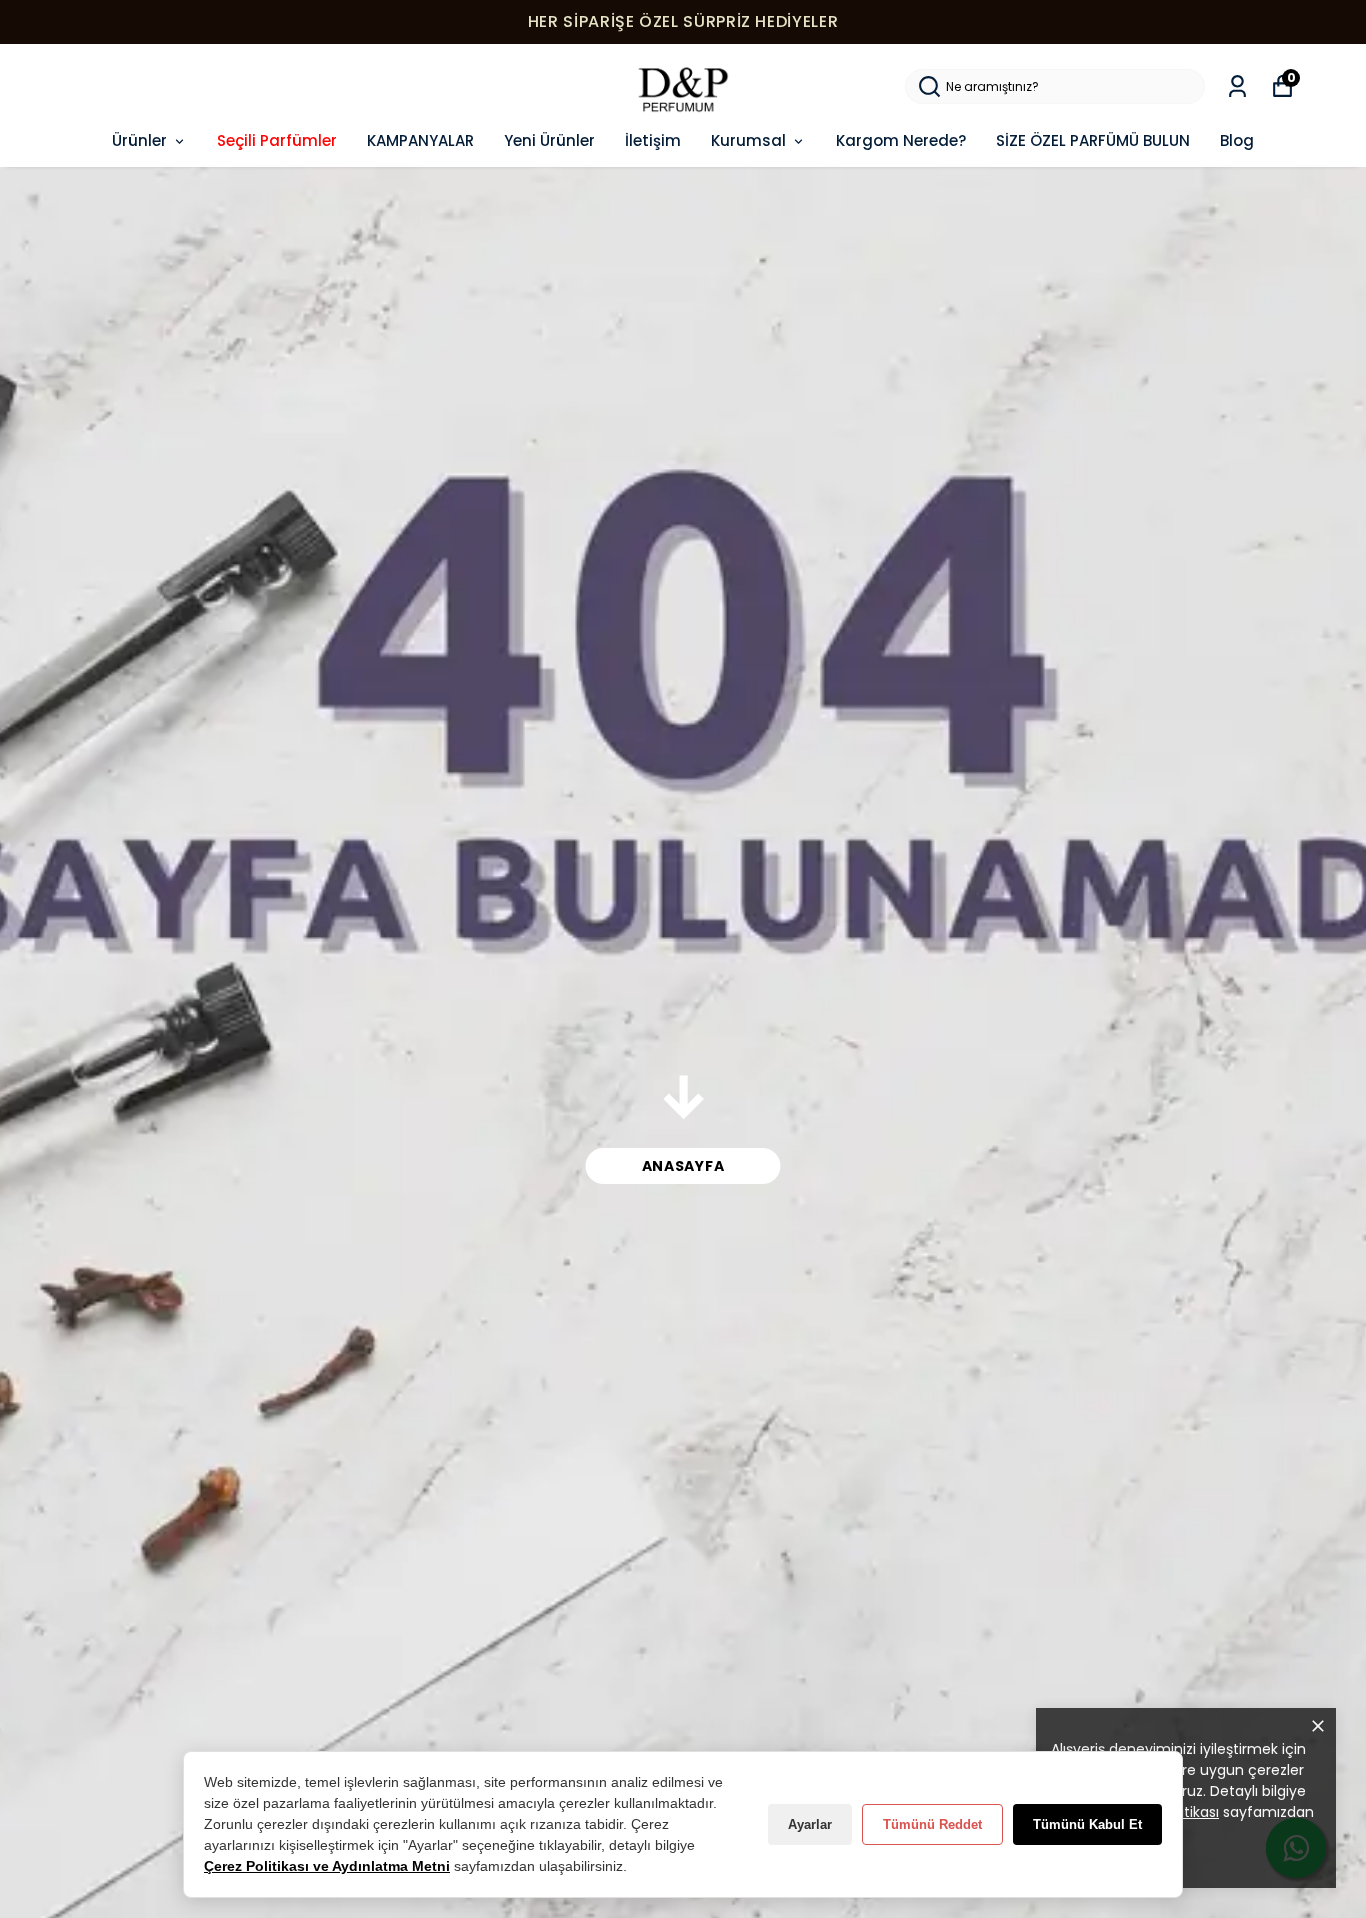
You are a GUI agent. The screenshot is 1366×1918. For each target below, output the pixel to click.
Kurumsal (748, 140)
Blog (1237, 140)
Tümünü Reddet (932, 1824)
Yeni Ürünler (549, 140)
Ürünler (139, 140)
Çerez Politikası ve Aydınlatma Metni (327, 1866)
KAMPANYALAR (420, 140)
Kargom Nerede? (901, 140)
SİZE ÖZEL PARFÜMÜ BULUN (1093, 140)
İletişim (653, 140)
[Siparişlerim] (1237, 86)
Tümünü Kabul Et (1087, 1824)
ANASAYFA (683, 1166)
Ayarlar (810, 1824)
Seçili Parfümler (277, 140)
